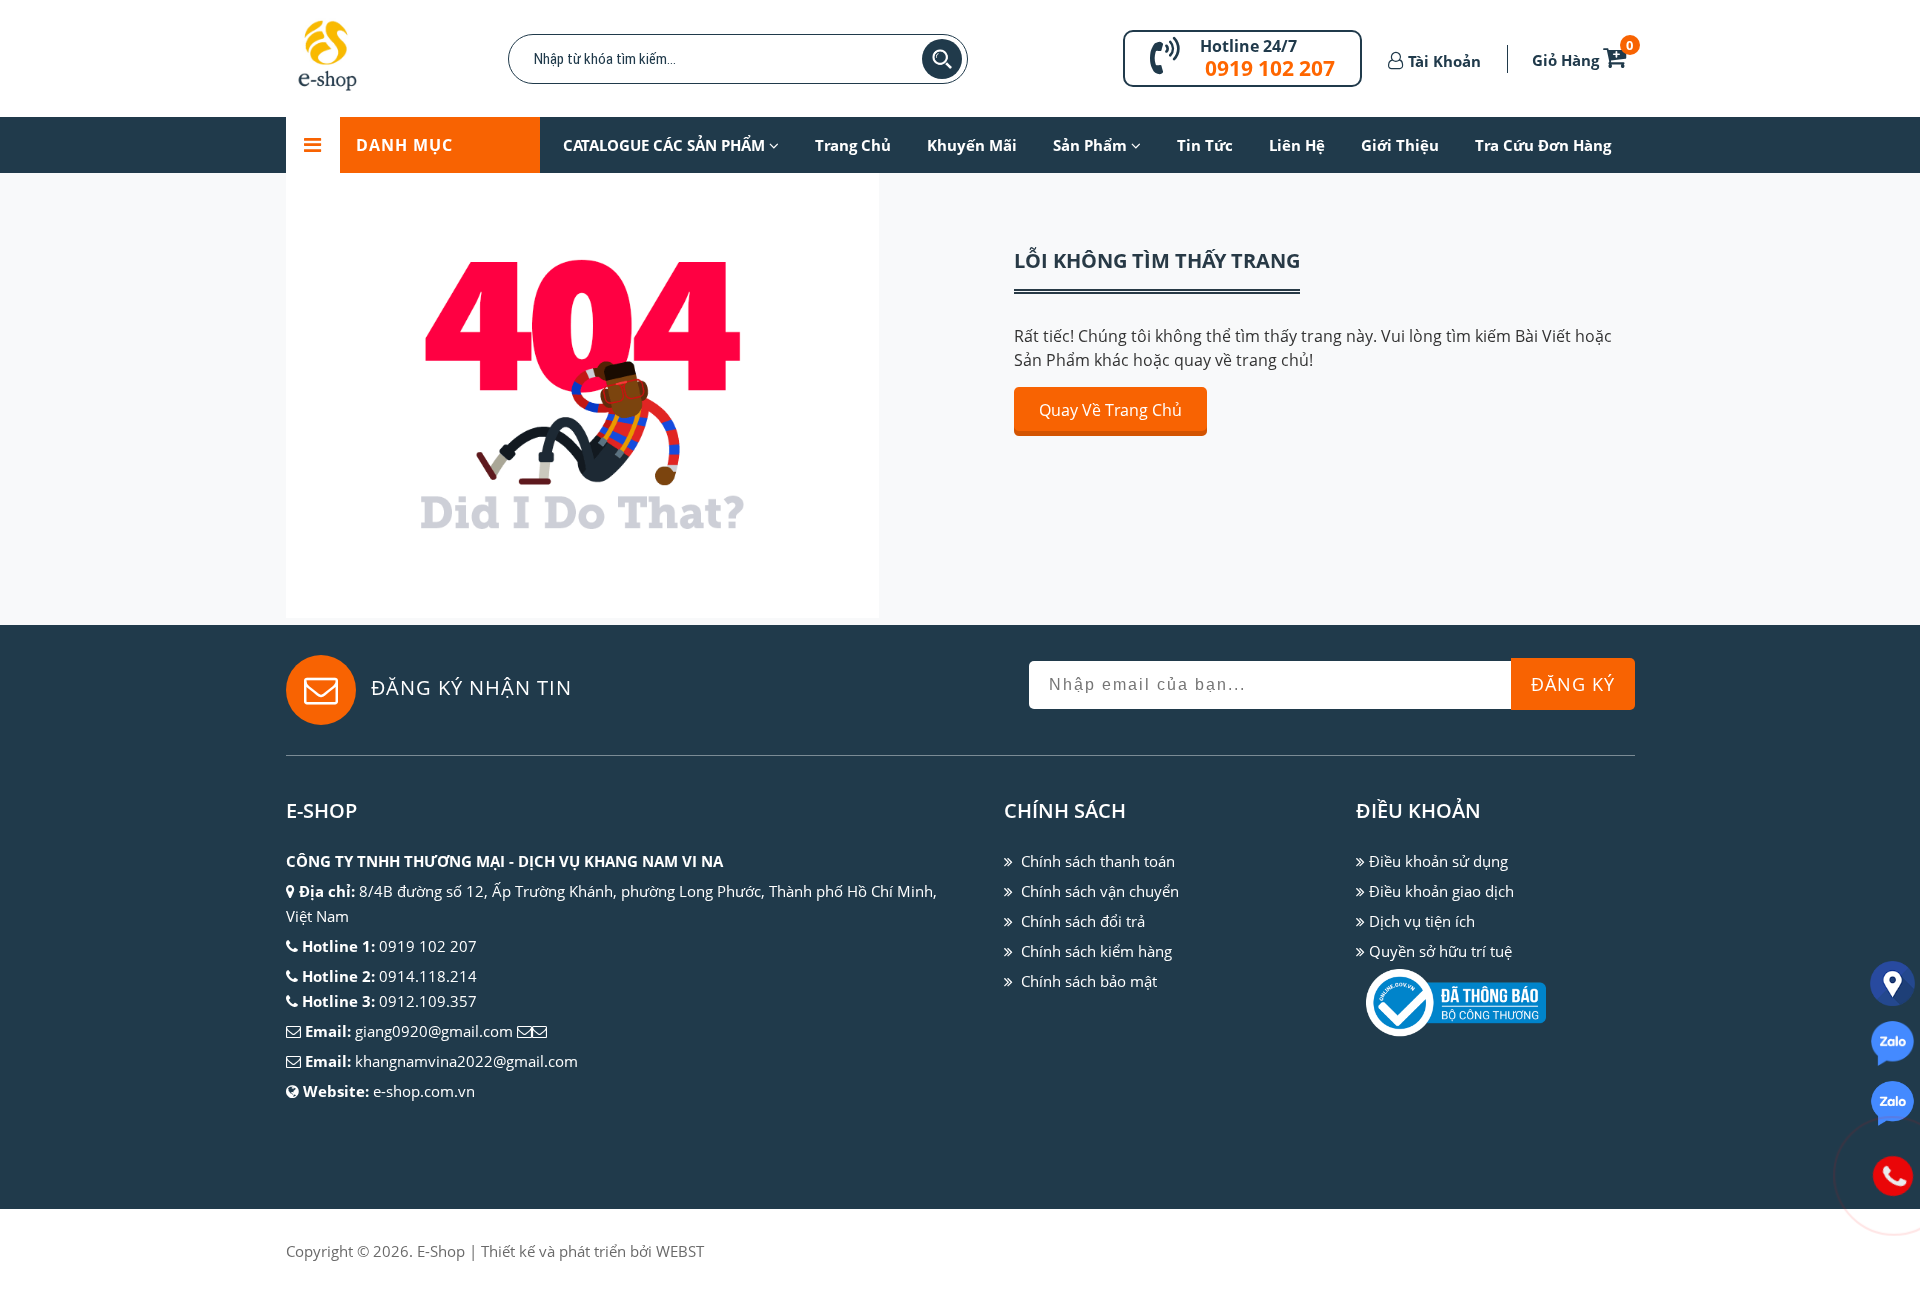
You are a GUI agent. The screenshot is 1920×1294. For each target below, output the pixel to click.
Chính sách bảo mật (1089, 981)
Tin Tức (1205, 145)
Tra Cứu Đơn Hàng (1543, 145)
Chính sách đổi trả (1083, 921)
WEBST (680, 1251)
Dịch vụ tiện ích (1422, 921)
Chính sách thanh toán (1098, 861)
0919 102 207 (1270, 68)
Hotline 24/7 (1248, 46)
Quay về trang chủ (1110, 410)
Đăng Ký (1573, 684)
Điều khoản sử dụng (1438, 861)
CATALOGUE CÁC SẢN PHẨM (666, 145)
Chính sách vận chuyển (1100, 891)
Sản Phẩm (1092, 145)
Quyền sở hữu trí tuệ (1440, 951)
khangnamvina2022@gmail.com (466, 1061)
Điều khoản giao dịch (1441, 891)
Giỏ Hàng (1583, 60)
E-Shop (441, 1251)
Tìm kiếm (942, 59)
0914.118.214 (428, 976)
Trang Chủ (853, 145)
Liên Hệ (1297, 145)
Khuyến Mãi (972, 145)
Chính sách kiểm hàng (1096, 951)
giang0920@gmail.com (434, 1031)
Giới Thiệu (1400, 145)
